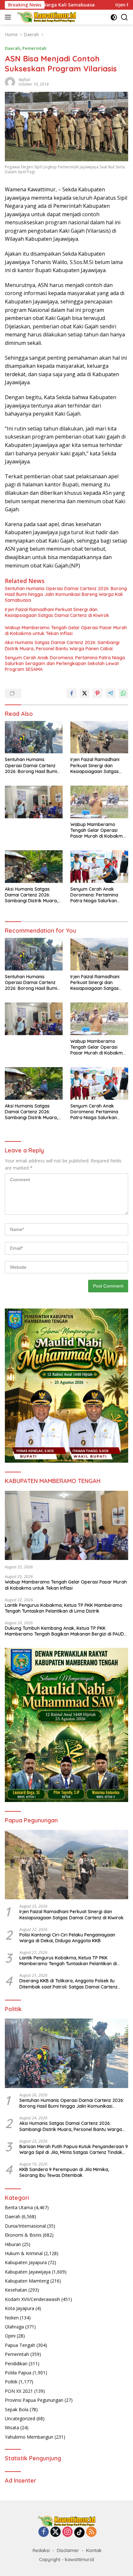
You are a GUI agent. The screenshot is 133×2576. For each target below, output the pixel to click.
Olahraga (14, 2327)
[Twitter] (56, 2532)
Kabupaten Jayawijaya (28, 2272)
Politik (11, 2382)
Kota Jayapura (20, 2308)
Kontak (94, 2550)
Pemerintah (34, 48)
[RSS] (91, 2532)
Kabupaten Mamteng (27, 2281)
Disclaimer (68, 2550)
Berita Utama (19, 2207)
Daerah (12, 48)
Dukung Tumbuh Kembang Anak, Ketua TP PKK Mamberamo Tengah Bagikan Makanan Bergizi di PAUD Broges (64, 1631)
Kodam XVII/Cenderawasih (32, 2299)
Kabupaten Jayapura (26, 2262)
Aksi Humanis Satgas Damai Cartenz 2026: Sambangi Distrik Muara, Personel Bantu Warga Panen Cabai (62, 645)
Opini (10, 2336)
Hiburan (13, 2244)
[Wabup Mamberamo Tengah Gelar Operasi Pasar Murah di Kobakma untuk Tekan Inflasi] (99, 802)
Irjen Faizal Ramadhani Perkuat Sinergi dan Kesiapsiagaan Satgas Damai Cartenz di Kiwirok (57, 612)
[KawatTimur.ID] (46, 17)
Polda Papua (18, 2373)
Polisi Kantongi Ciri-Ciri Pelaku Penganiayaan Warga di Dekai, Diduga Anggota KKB (67, 1938)
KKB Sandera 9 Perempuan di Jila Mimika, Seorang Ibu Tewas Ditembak (64, 2172)
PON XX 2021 (19, 2391)
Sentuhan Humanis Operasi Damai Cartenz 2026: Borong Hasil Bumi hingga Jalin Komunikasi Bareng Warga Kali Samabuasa (66, 594)
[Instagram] (67, 2532)
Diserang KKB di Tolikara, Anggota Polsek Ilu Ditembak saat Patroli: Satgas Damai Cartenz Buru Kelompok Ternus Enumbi (68, 1984)
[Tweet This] (85, 693)
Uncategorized (20, 2418)
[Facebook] (44, 2532)
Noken (12, 2318)
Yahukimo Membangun (29, 2437)
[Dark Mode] (114, 17)
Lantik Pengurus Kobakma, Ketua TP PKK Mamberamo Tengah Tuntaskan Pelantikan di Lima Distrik (64, 1608)
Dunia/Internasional (25, 2226)
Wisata (12, 2428)
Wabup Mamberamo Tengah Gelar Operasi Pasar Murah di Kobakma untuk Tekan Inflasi (66, 631)
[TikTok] (79, 2532)
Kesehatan (16, 2290)
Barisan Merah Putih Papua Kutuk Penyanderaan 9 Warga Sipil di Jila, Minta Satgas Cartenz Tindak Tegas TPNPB (74, 2149)
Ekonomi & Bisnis (23, 2235)
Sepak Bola (17, 2409)
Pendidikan (16, 2364)
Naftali (24, 80)
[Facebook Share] (72, 693)
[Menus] (9, 17)
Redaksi (41, 2550)
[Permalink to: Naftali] (10, 82)
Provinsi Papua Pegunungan (34, 2400)
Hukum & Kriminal (24, 2253)
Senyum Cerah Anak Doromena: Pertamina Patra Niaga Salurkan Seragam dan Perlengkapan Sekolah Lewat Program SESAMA (65, 663)
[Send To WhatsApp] (123, 693)
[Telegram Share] (110, 693)
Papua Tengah (20, 2345)
